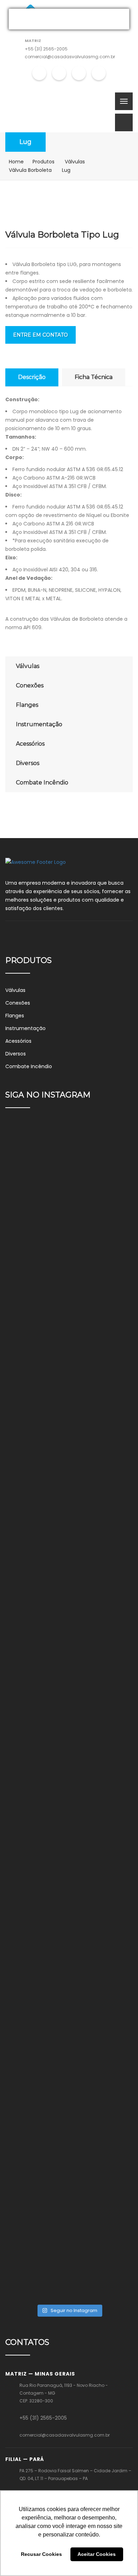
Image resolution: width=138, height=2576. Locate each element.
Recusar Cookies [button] (41, 2554)
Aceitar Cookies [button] (97, 2554)
